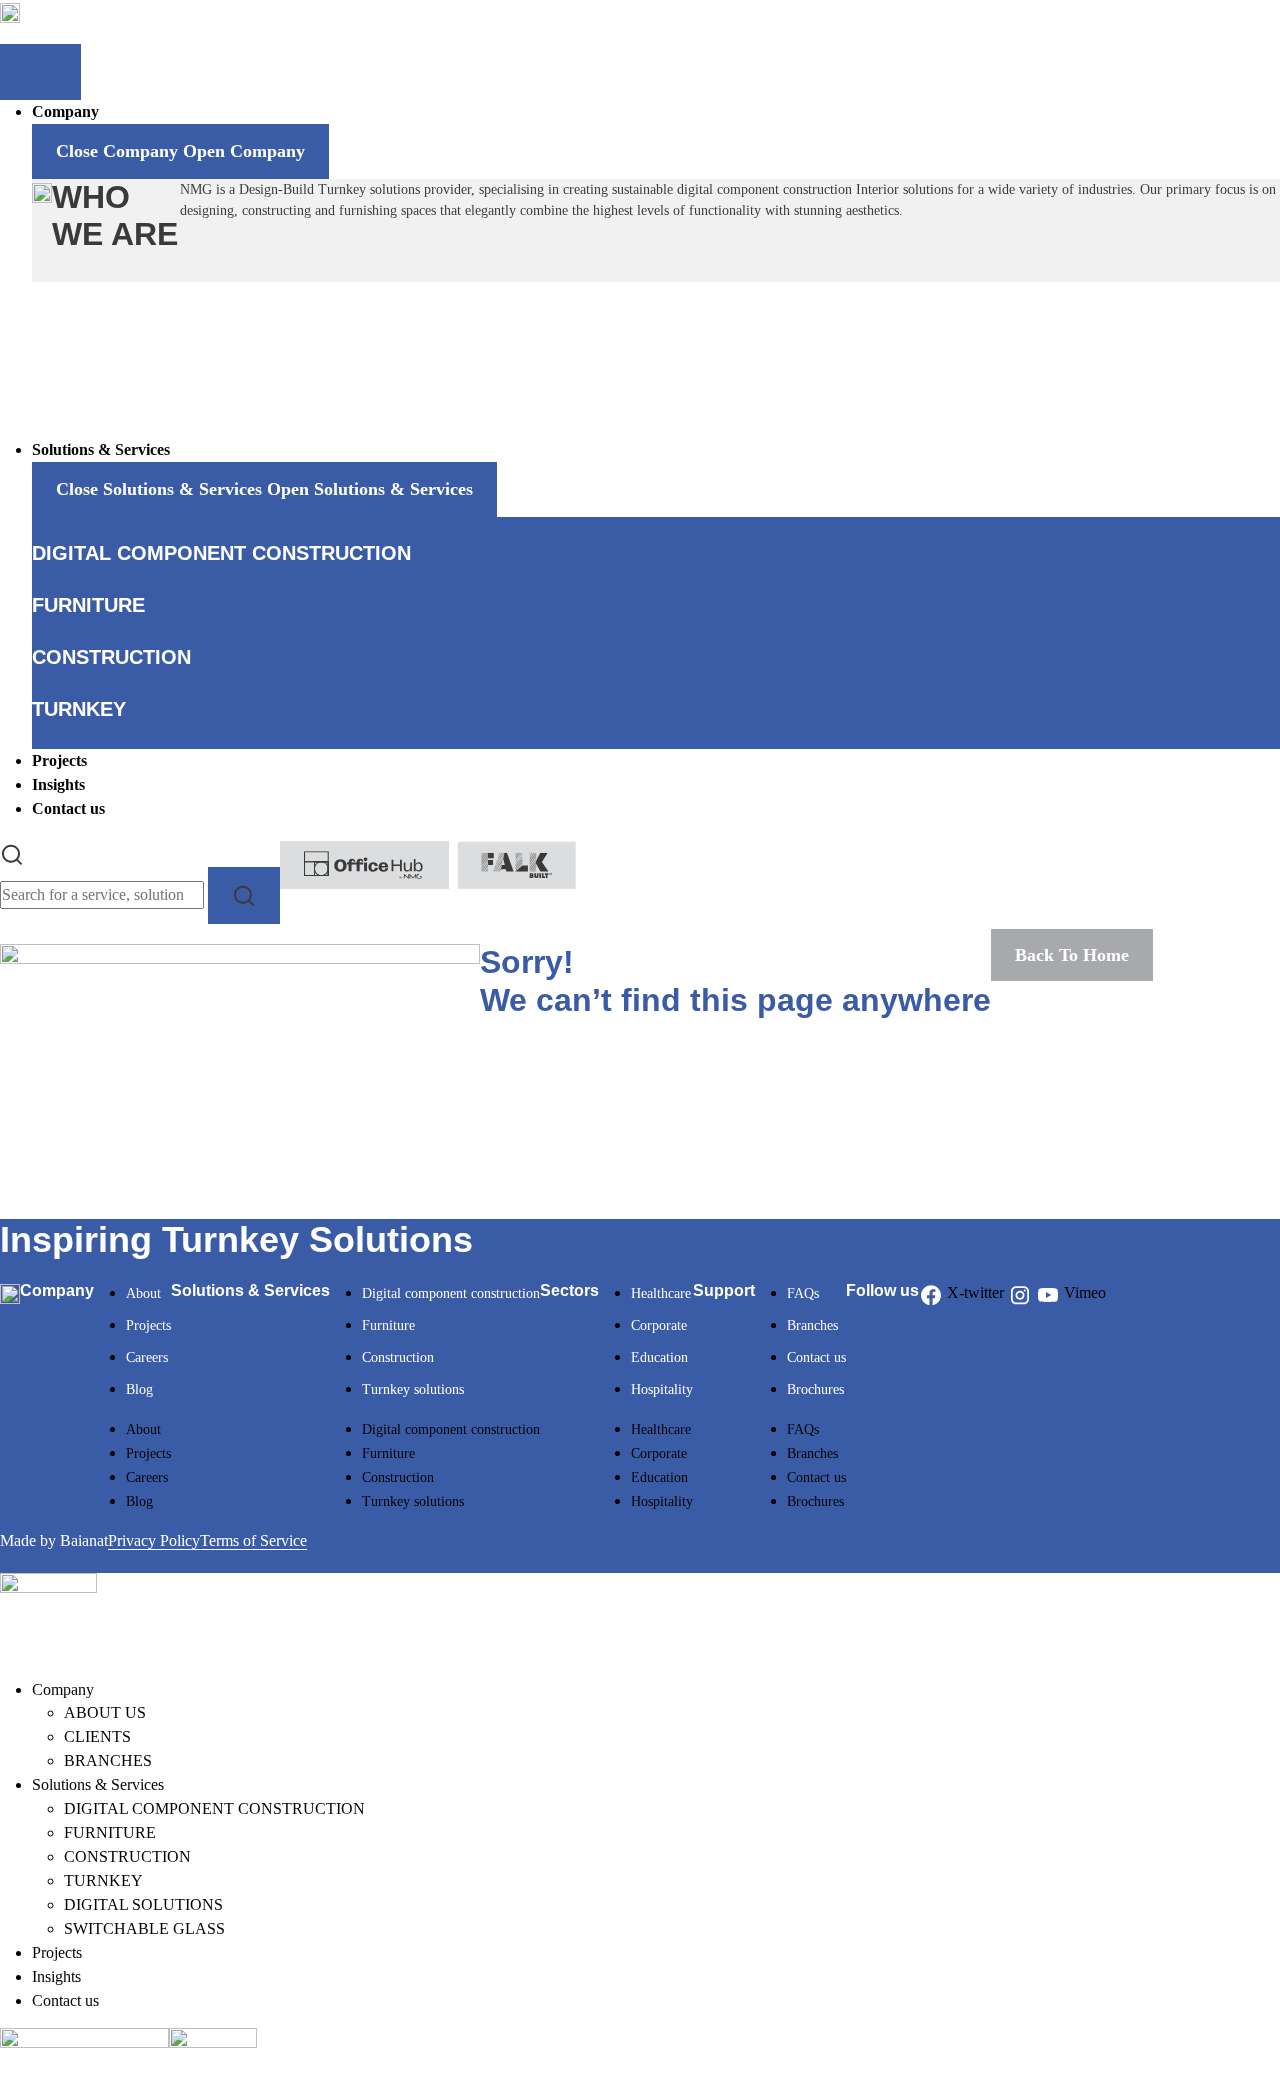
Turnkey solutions (413, 1389)
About (143, 1293)
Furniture (388, 1325)
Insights (56, 1976)
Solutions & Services (98, 1784)
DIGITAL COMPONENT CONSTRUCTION (214, 1808)
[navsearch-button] (12, 852)
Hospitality (662, 1389)
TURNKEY (103, 1880)
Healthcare (661, 1293)
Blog (139, 1389)
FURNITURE (110, 1832)
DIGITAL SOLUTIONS (143, 1904)
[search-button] (244, 895)
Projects (148, 1325)
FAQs (803, 1293)
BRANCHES (108, 1760)
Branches (812, 1325)
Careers (147, 1357)
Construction (398, 1357)
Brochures (815, 1389)
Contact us (816, 1357)
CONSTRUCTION (127, 1856)
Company (63, 1689)
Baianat (84, 1540)
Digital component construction (451, 1293)
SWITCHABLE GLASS (144, 1928)
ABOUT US (105, 1712)
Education (659, 1357)
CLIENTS (97, 1736)
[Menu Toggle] (40, 72)
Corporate (659, 1325)
